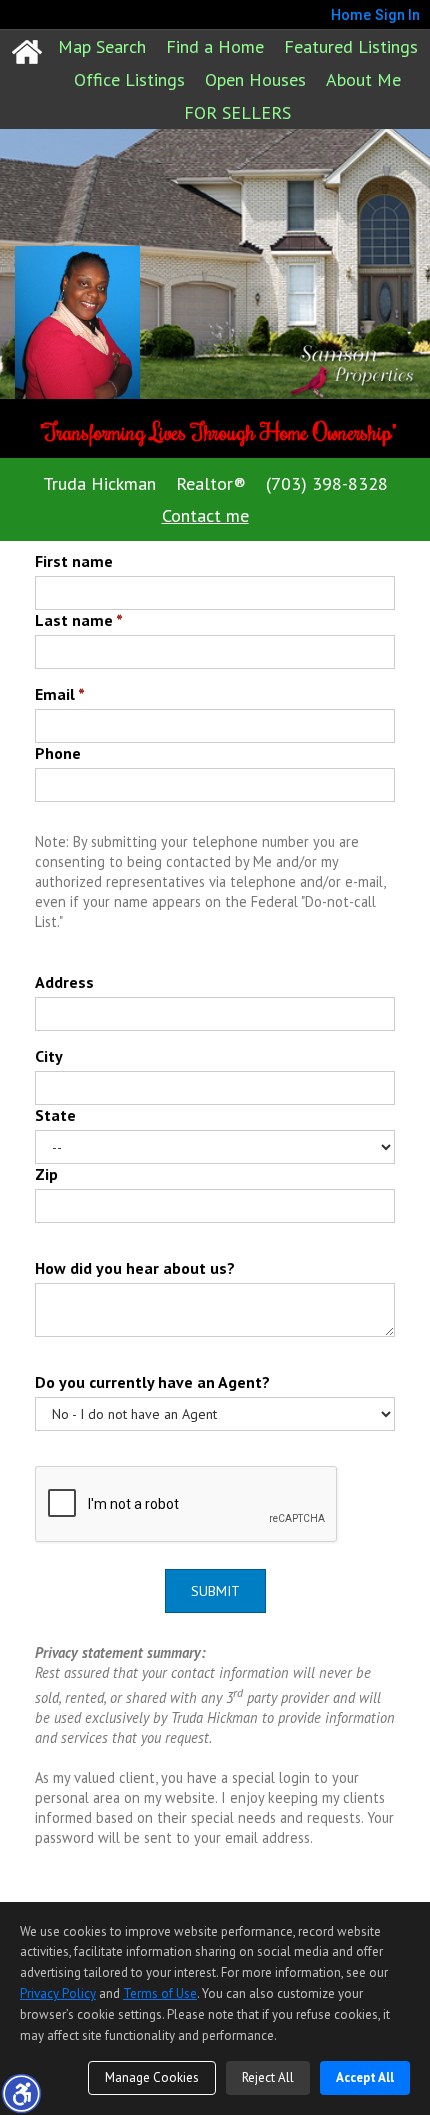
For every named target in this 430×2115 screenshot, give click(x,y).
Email (60, 694)
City (49, 1056)
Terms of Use (160, 1993)
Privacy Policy (58, 1993)
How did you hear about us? (135, 1268)
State (55, 1115)
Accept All (365, 2077)
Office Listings (129, 79)
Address (64, 982)
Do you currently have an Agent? (152, 1382)
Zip (46, 1174)
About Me (363, 79)
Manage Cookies (152, 2077)
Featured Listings (351, 46)
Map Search (102, 46)
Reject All (268, 2077)
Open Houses (255, 79)
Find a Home (215, 46)
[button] (21, 2093)
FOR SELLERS (237, 112)
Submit (215, 1591)
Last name (79, 620)
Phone (58, 753)
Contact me (205, 515)
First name (74, 561)
